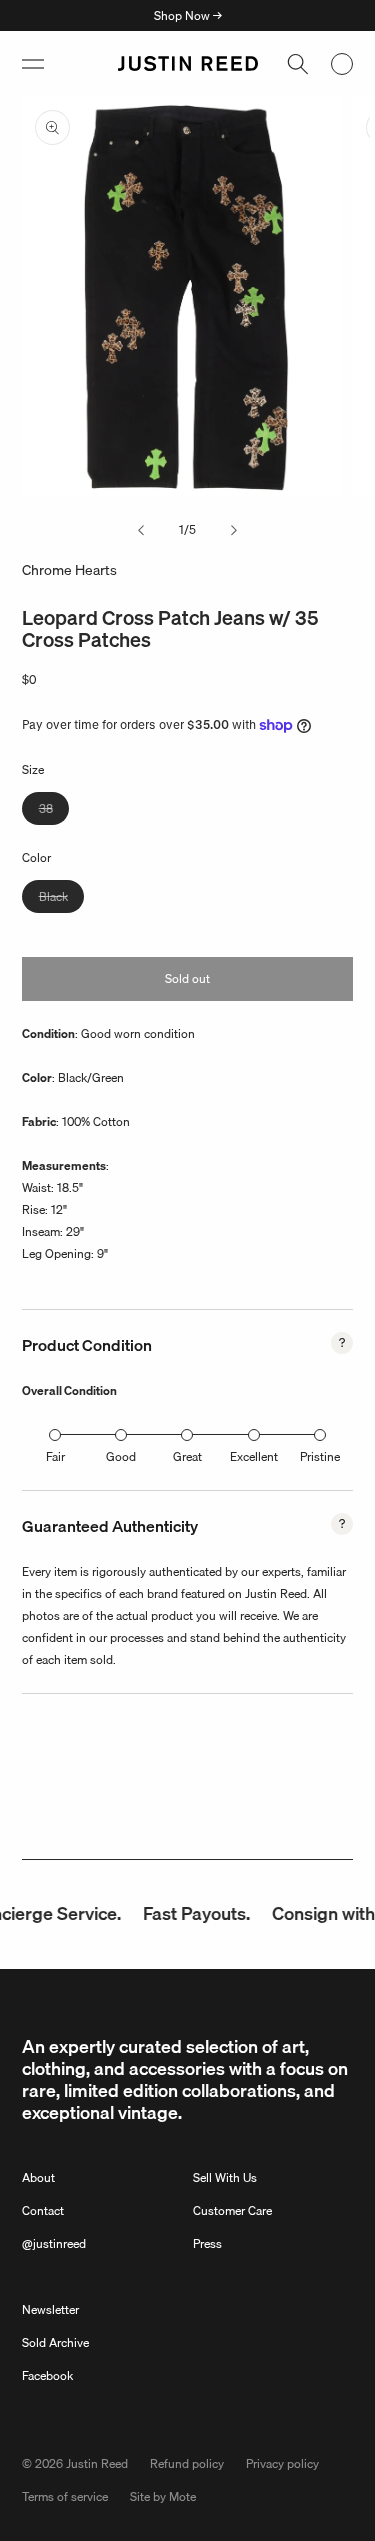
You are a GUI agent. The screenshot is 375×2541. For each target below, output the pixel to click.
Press (207, 2243)
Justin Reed (97, 2463)
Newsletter (50, 2309)
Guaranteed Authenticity (110, 1526)
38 (54, 811)
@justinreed (54, 2243)
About (38, 2177)
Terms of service (65, 2496)
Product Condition (87, 1345)
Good (121, 1456)
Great (187, 1456)
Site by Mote (163, 2496)
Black (61, 899)
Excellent (254, 1456)
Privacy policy (282, 2463)
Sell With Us (225, 2177)
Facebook (47, 2375)
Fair (55, 1456)
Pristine (320, 1456)
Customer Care (232, 2210)
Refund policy (187, 2463)
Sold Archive (55, 2342)
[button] (33, 64)
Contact (43, 2210)
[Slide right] (234, 530)
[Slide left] (141, 530)
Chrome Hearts (69, 570)
